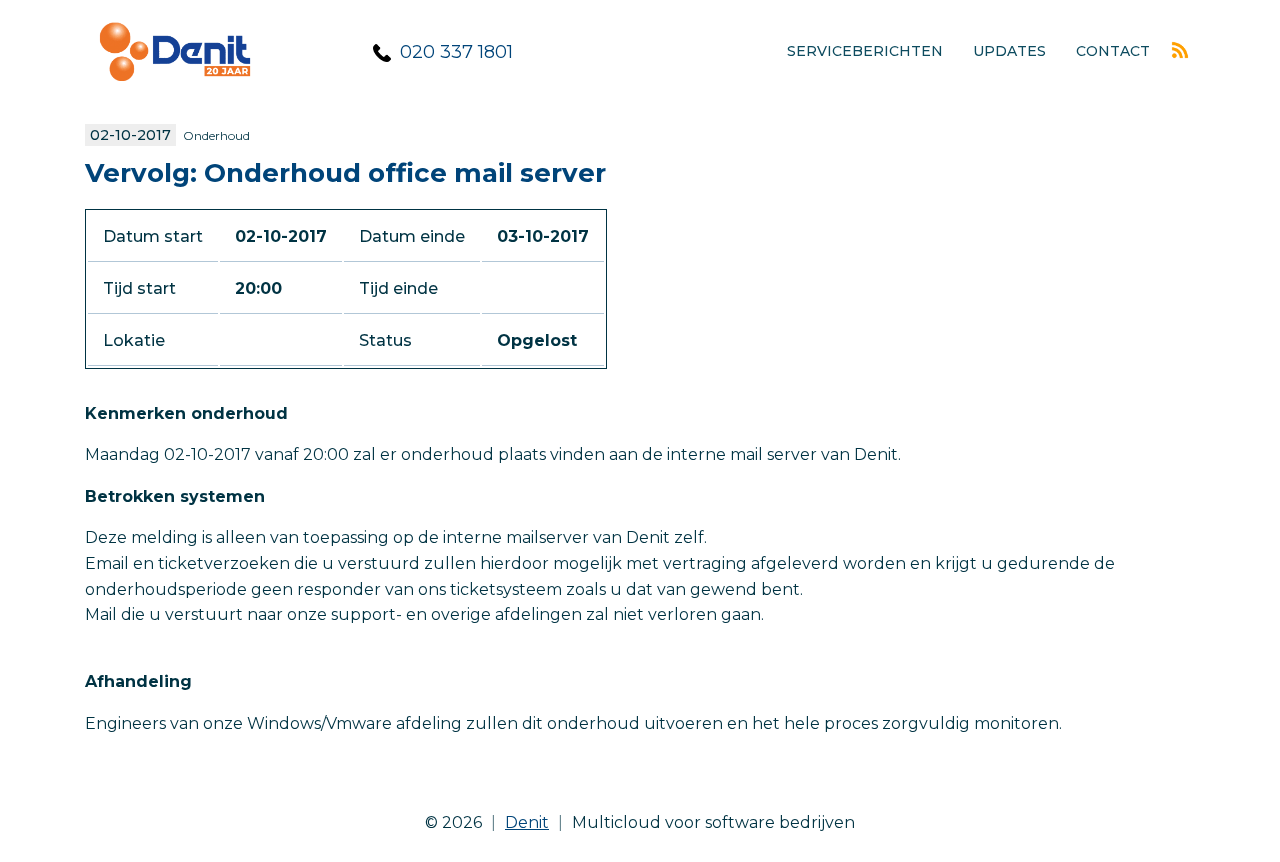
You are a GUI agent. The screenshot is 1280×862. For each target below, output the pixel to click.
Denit (527, 822)
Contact (1113, 51)
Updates (1009, 51)
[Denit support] (175, 95)
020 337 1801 (456, 52)
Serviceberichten (865, 51)
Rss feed (1180, 50)
